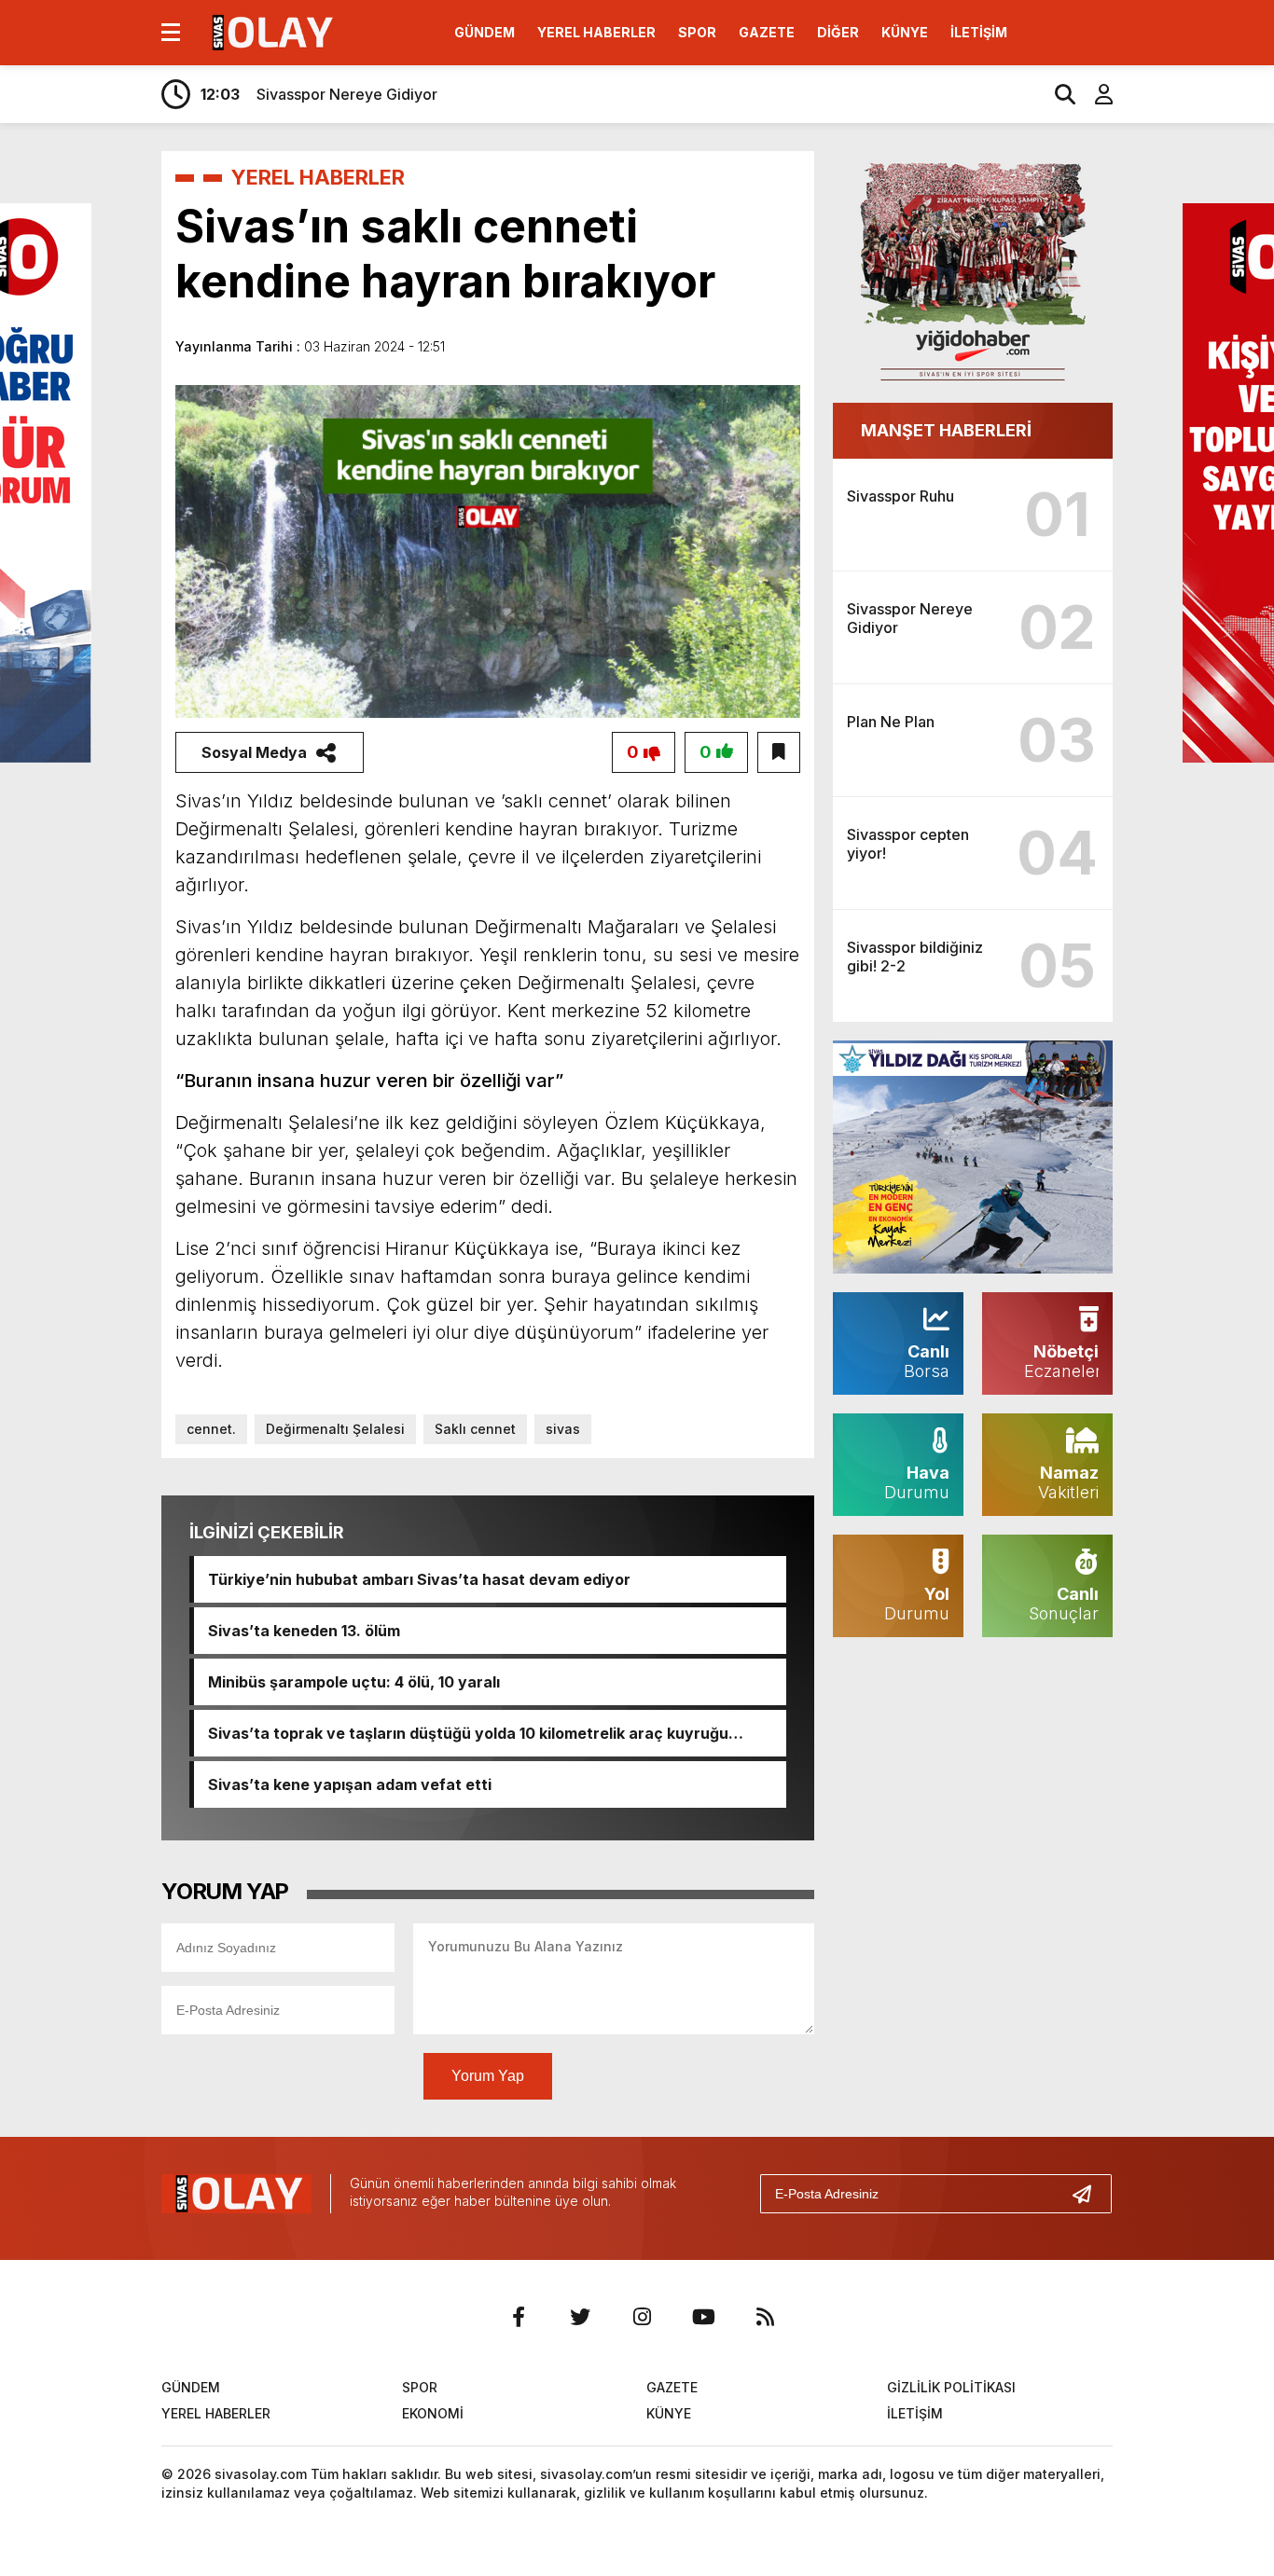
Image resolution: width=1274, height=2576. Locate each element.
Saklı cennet (475, 1429)
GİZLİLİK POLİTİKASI (951, 2387)
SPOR (697, 32)
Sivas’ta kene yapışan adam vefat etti (350, 1784)
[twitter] (580, 2317)
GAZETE (767, 32)
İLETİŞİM (979, 32)
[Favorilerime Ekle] (779, 752)
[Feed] (765, 2317)
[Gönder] (1089, 2194)
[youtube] (703, 2317)
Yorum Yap (488, 2076)
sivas (563, 1429)
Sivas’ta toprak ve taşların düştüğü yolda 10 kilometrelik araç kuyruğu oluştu (468, 1733)
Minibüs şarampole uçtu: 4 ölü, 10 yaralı (354, 1682)
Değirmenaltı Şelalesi (335, 1429)
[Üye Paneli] (1094, 94)
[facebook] (519, 2317)
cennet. (211, 1429)
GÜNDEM (485, 32)
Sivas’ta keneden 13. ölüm (304, 1631)
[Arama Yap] (1057, 94)
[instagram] (642, 2317)
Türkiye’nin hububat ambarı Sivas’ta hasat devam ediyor (419, 1579)
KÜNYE (905, 32)
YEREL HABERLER (596, 32)
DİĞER (838, 32)
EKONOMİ (433, 2413)
